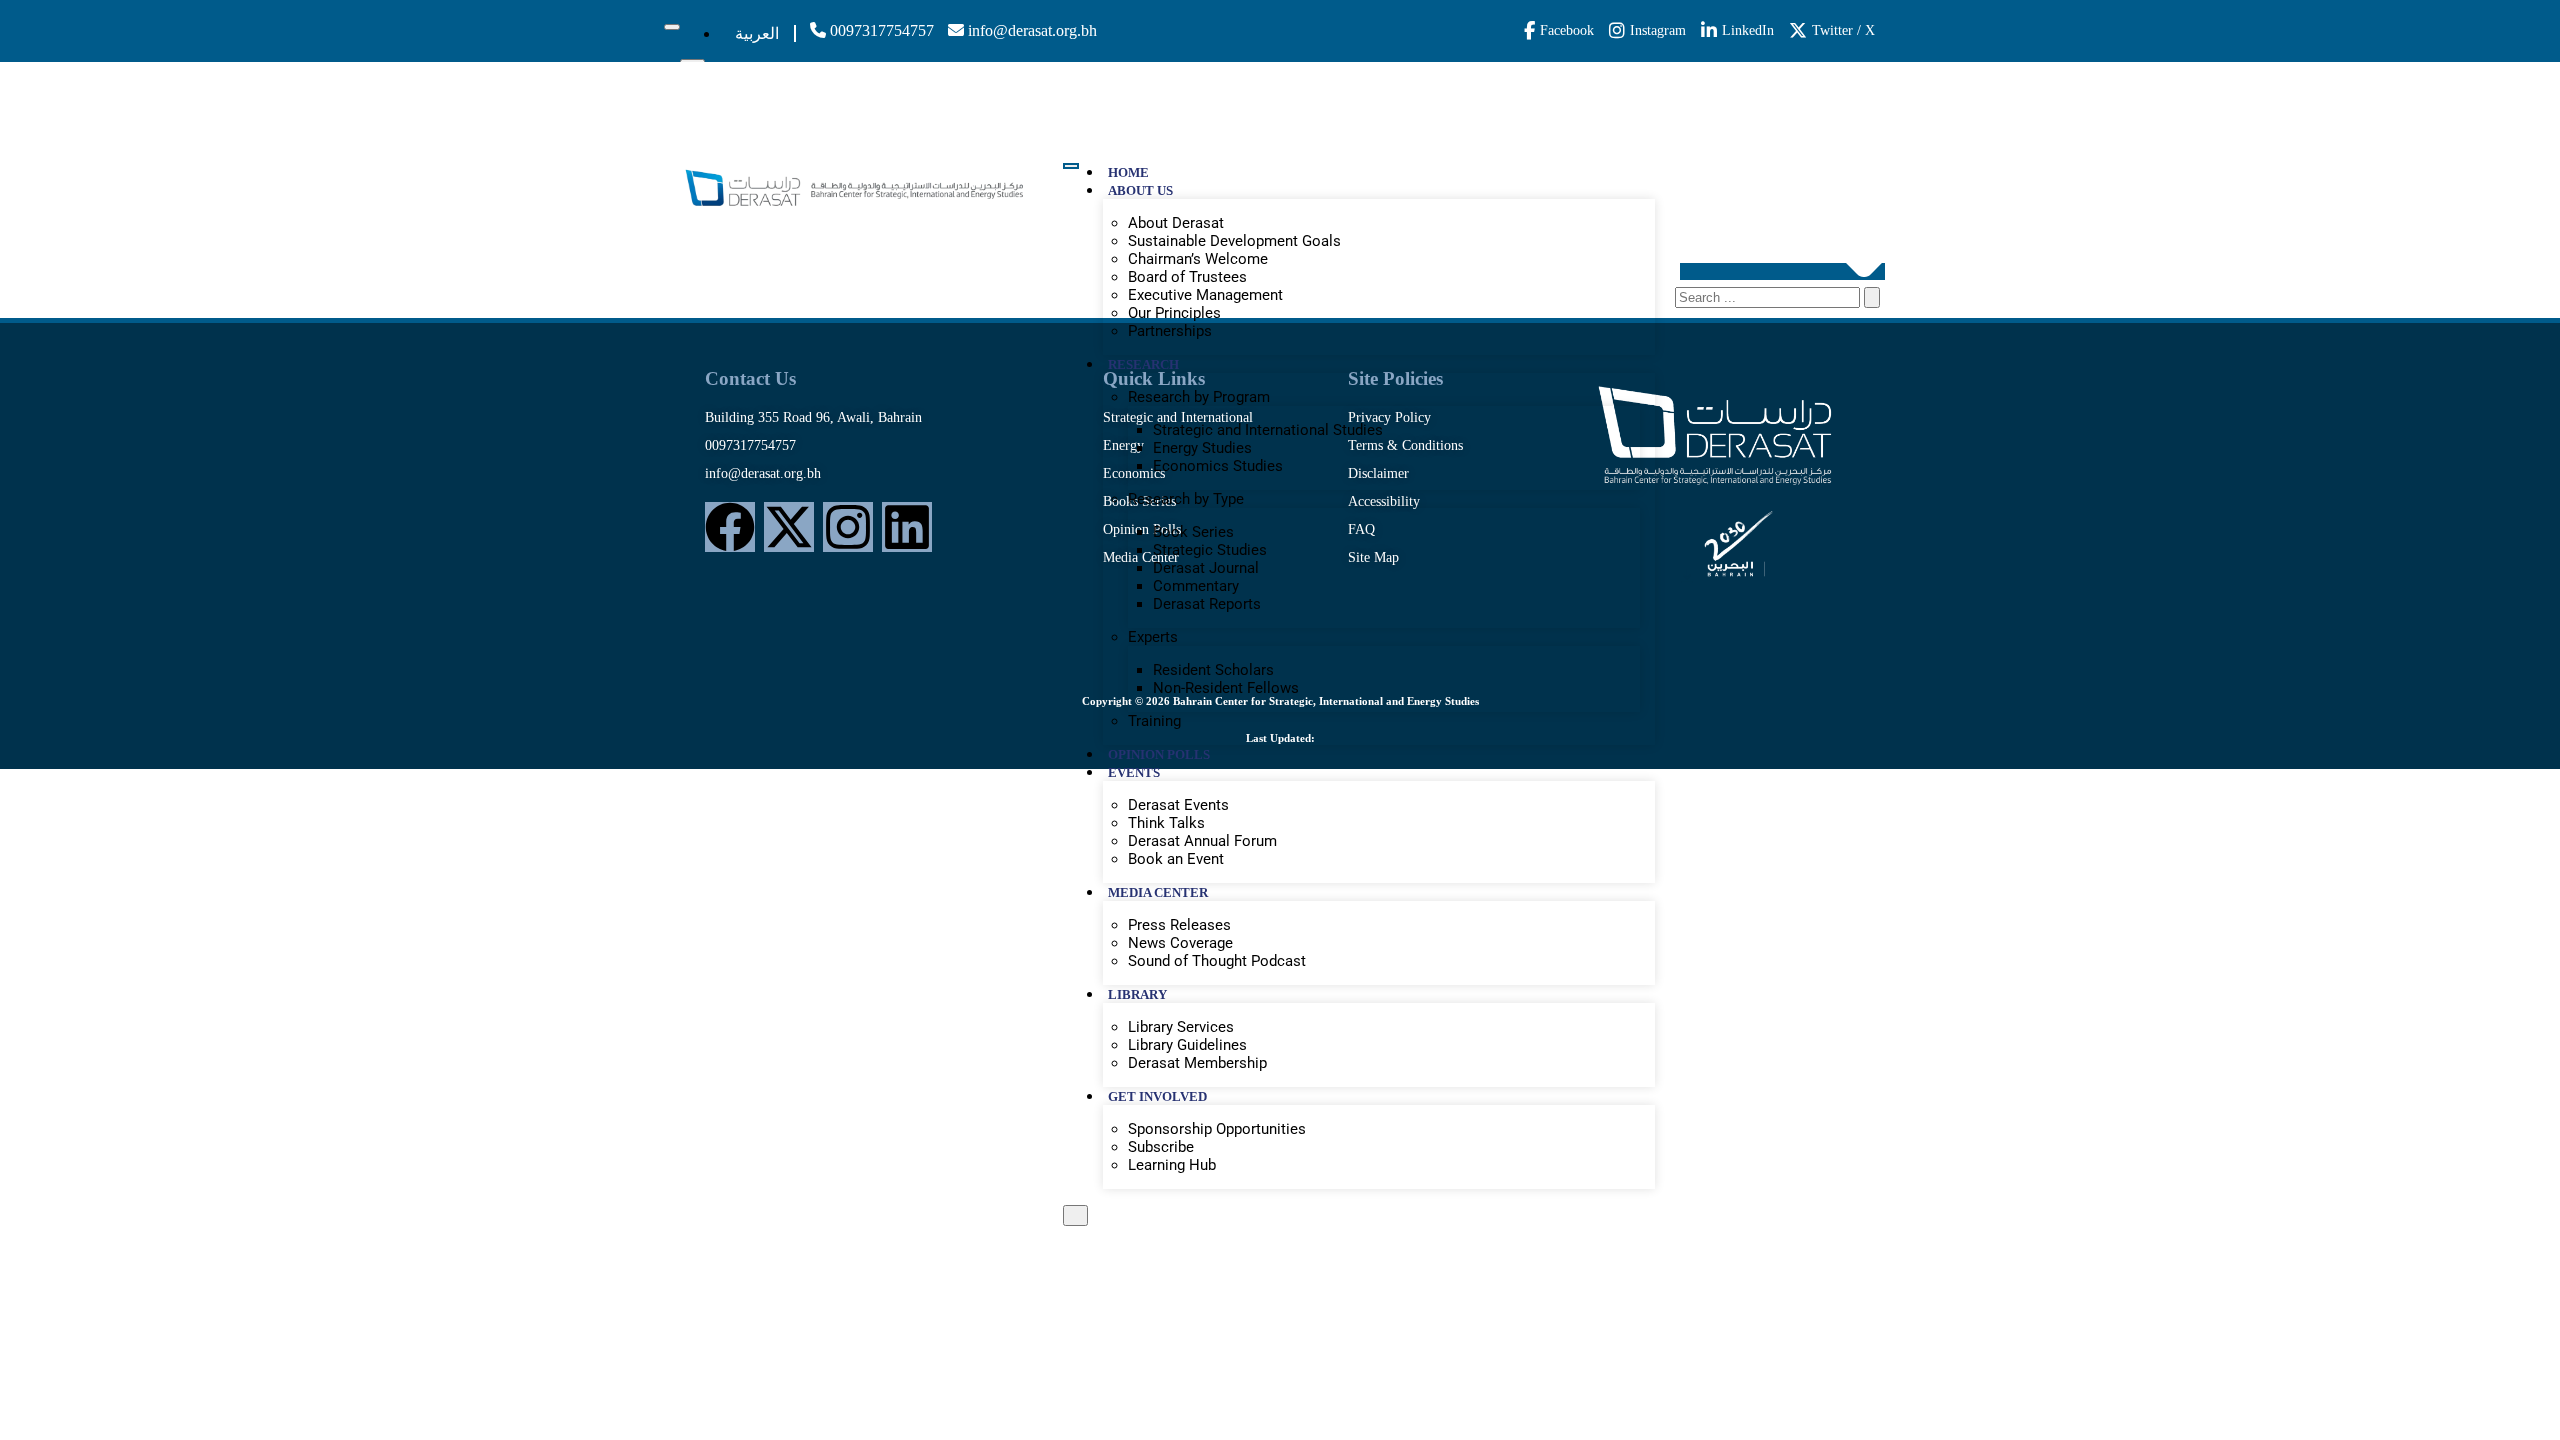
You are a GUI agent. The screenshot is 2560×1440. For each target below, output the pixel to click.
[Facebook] (730, 527)
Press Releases (1179, 925)
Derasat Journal (1206, 568)
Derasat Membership (1197, 1063)
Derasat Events (1178, 805)
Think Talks (1166, 823)
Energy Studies (1202, 448)
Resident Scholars (1213, 670)
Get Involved (1157, 1096)
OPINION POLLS (1159, 754)
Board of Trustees (1187, 277)
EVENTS (1134, 772)
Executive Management (1205, 295)
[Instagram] (848, 527)
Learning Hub (1172, 1165)
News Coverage (1180, 943)
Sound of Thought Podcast (1217, 961)
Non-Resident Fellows (1226, 688)
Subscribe (1161, 1147)
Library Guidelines (1187, 1045)
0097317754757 (880, 30)
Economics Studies (1218, 466)
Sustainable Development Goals (1234, 241)
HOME (1128, 172)
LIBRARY (1137, 994)
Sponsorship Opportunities (1217, 1129)
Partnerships (1170, 331)
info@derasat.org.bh (1030, 30)
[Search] (1872, 297)
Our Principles (1174, 313)
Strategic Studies (1210, 550)
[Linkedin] (907, 527)
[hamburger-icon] (672, 27)
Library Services (1181, 1027)
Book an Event (1176, 859)
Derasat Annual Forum (1202, 841)
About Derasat (1176, 223)
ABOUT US (1140, 190)
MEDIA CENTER (1158, 892)
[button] (1782, 271)
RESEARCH (1143, 364)
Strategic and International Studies (1268, 430)
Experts (1153, 637)
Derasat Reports (1207, 604)
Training (1154, 721)
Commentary (1196, 586)
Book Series (1193, 532)
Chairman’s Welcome (1198, 259)
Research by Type (1186, 499)
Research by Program (1199, 397)
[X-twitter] (789, 527)
